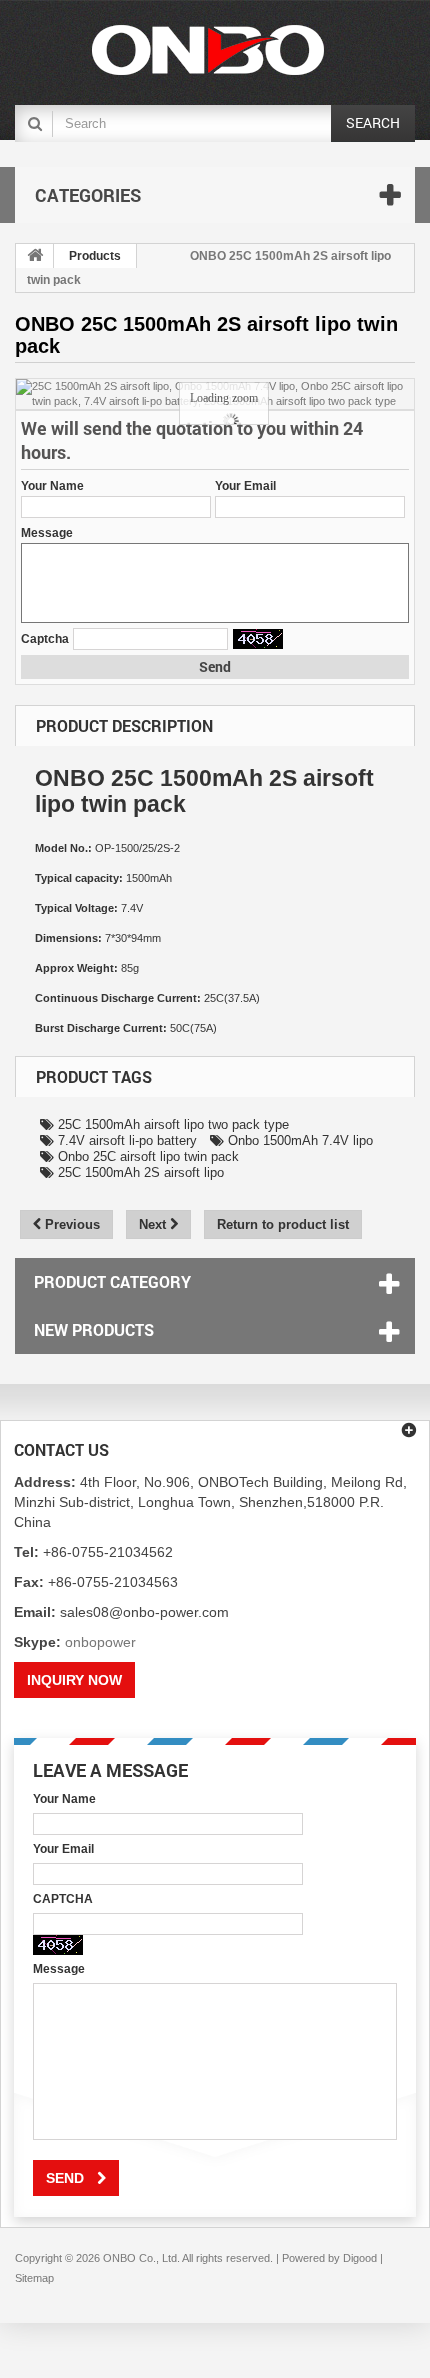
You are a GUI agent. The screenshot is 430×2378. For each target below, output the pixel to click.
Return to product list (283, 1224)
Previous (70, 1224)
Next (154, 1224)
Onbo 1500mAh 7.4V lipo (298, 1140)
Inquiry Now (74, 1680)
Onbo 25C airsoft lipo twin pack (146, 1156)
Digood (360, 2258)
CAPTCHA (63, 1899)
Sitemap (34, 2278)
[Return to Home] (35, 256)
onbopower (100, 1642)
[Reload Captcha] (258, 639)
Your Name (52, 486)
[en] (207, 50)
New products (94, 1329)
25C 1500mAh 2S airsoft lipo (139, 1172)
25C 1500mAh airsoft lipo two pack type (171, 1124)
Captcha (45, 639)
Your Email (245, 486)
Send (215, 666)
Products (95, 256)
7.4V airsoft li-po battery (125, 1140)
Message (47, 533)
